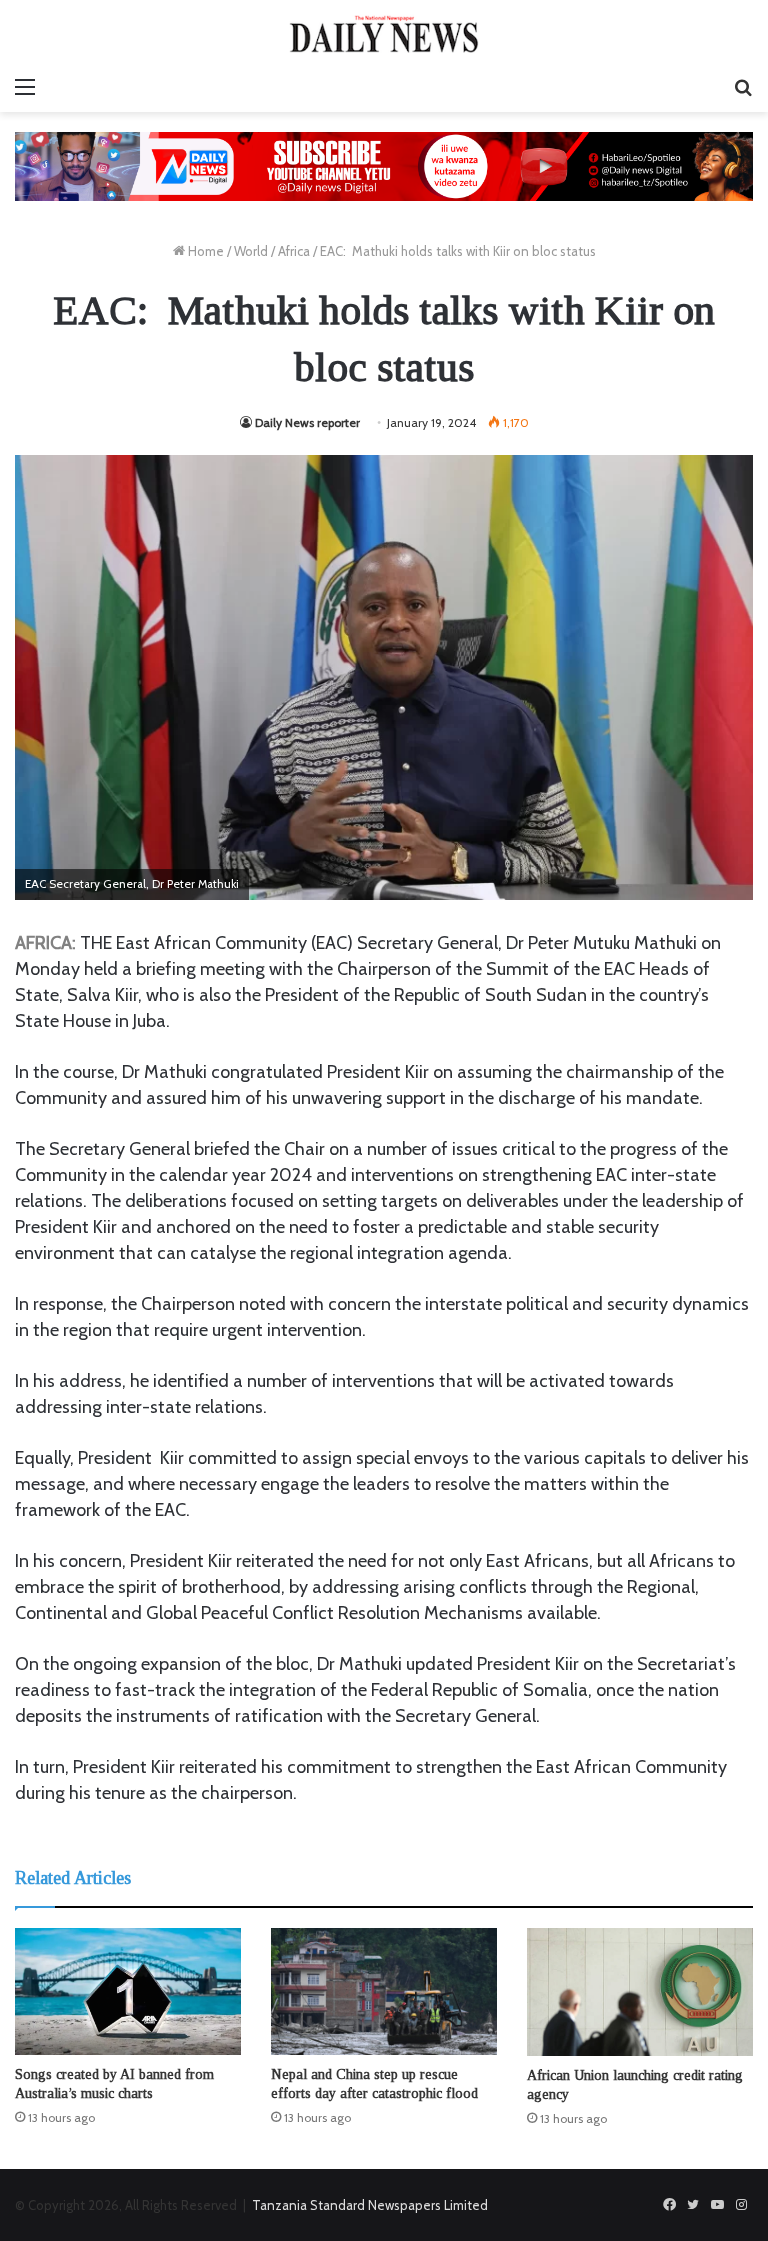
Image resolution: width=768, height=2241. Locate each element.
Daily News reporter (307, 422)
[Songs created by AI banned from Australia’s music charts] (128, 1991)
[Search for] (743, 87)
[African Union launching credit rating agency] (640, 1991)
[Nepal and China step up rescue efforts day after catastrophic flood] (384, 1991)
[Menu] (25, 87)
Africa (294, 251)
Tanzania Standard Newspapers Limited (370, 2205)
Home (204, 251)
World (251, 251)
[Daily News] (384, 33)
